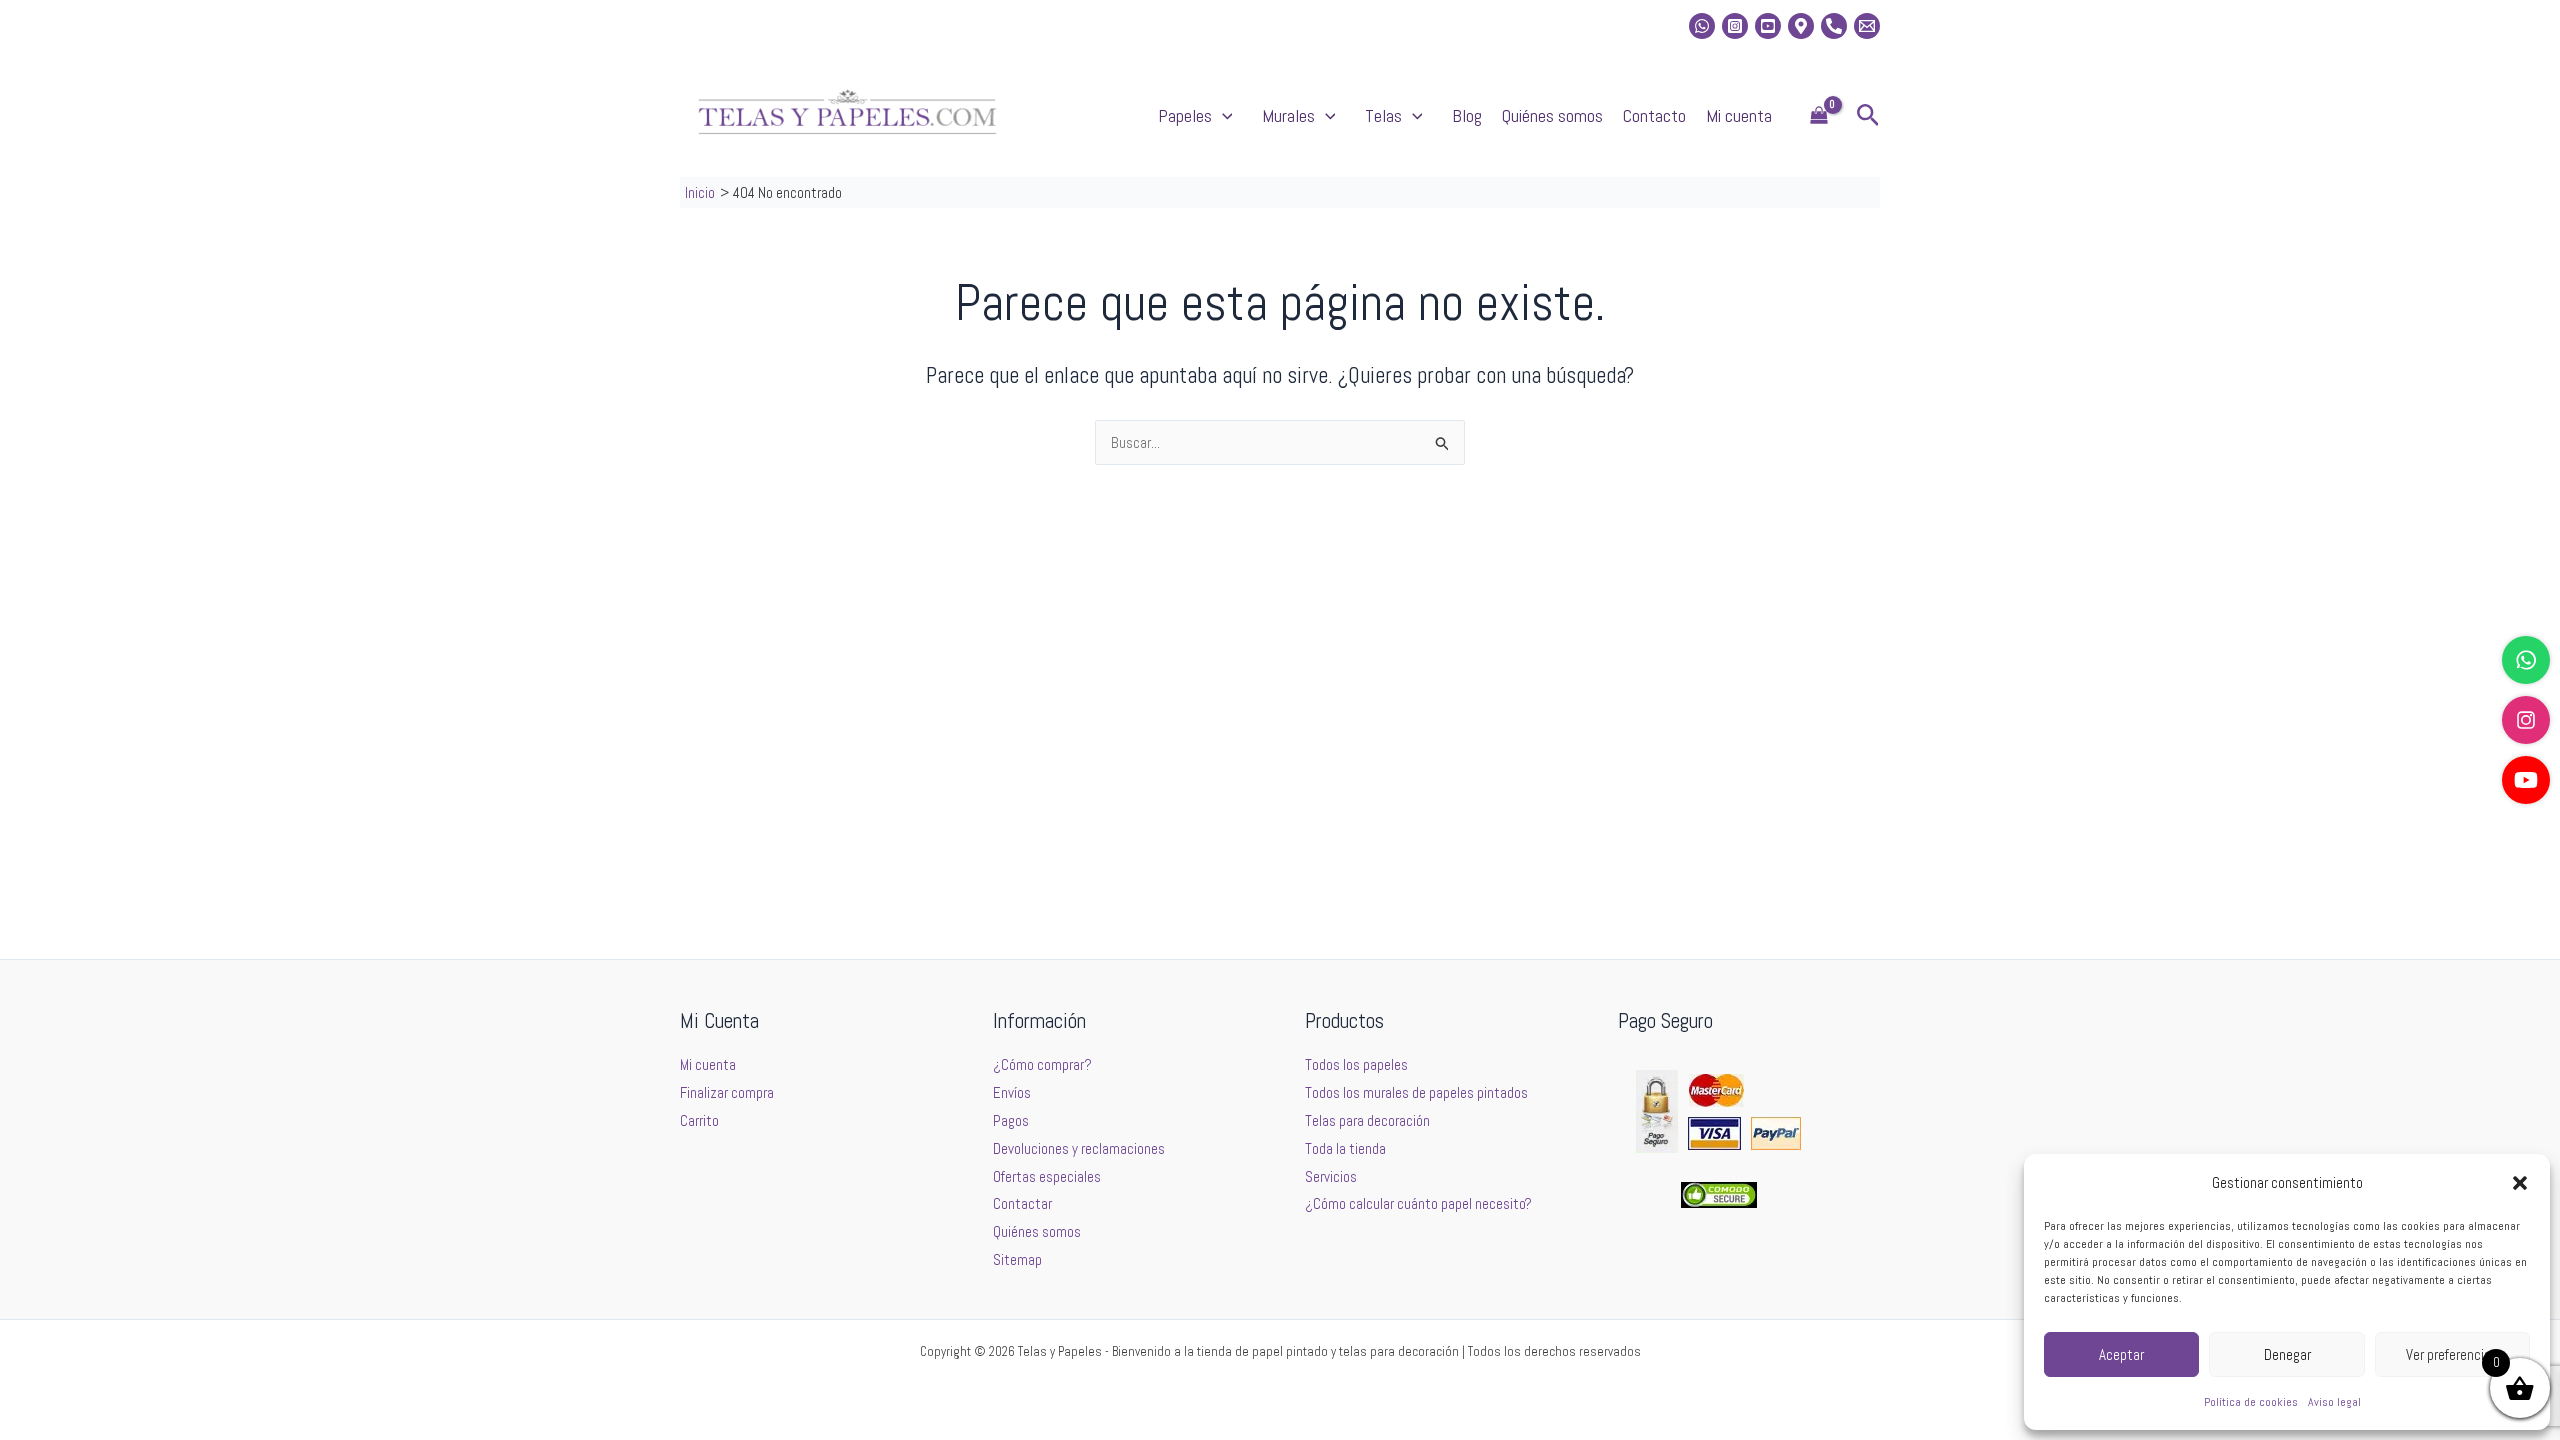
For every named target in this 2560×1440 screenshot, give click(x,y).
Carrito (699, 1120)
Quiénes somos (1552, 115)
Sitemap (1017, 1259)
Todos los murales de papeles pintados (1416, 1092)
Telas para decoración (1367, 1120)
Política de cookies (2251, 1402)
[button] (2520, 1183)
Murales (1288, 115)
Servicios (1331, 1176)
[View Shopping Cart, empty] (1819, 116)
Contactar (1022, 1203)
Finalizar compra (727, 1092)
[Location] (1801, 26)
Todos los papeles (1356, 1064)
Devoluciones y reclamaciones (1079, 1148)
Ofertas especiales (1047, 1176)
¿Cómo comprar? (1042, 1064)
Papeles (1185, 115)
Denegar (2287, 1354)
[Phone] (1834, 26)
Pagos (1011, 1120)
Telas (1383, 115)
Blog (1467, 115)
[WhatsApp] (2526, 660)
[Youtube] (1768, 26)
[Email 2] (1867, 26)
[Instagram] (1735, 26)
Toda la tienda (1345, 1148)
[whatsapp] (1702, 26)
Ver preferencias (2452, 1354)
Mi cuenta (1739, 115)
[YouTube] (2526, 780)
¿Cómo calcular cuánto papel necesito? (1418, 1203)
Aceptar (2121, 1354)
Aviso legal (2334, 1402)
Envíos (1012, 1092)
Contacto (1654, 115)
